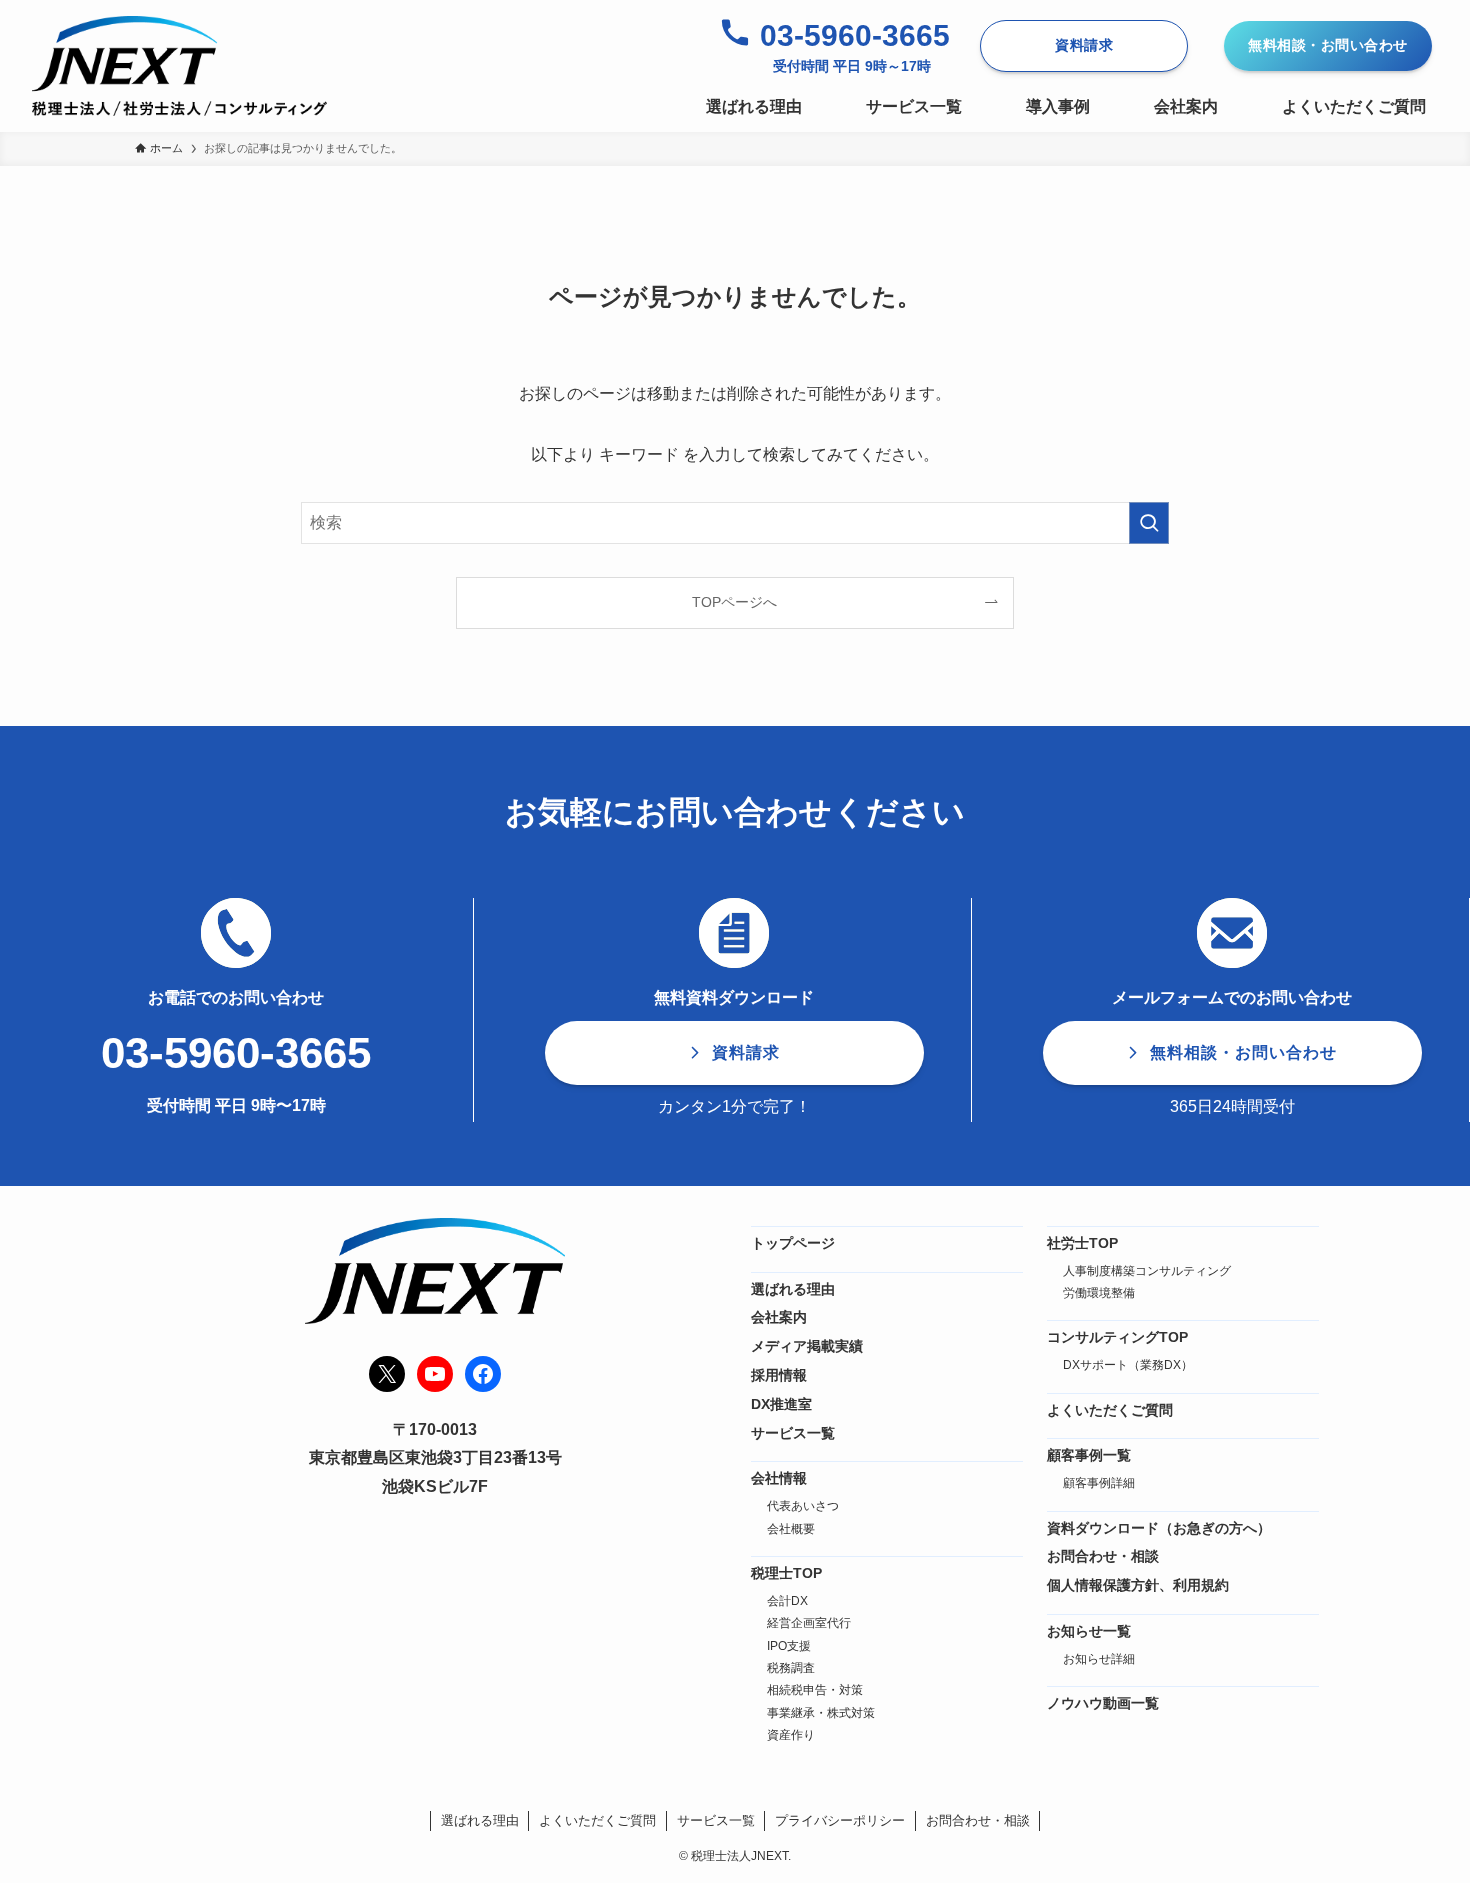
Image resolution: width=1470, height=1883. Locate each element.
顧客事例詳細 (1099, 1483)
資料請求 (1084, 45)
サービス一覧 (793, 1433)
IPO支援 (789, 1646)
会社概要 (791, 1529)
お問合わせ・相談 (1103, 1556)
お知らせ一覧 (1089, 1631)
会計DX (787, 1601)
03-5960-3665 (855, 35)
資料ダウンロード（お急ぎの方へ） (1159, 1528)
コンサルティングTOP (1117, 1337)
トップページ (793, 1243)
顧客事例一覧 (1089, 1455)
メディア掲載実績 (807, 1346)
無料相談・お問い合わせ (1328, 45)
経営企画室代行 (809, 1623)
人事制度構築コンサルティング (1147, 1271)
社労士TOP (1082, 1243)
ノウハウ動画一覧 (1103, 1703)
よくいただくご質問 (1110, 1410)
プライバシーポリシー (840, 1820)
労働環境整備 (1099, 1293)
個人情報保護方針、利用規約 (1138, 1585)
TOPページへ (734, 602)
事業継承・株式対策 (821, 1713)
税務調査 (791, 1668)
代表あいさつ (803, 1506)
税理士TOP (786, 1573)
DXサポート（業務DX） (1128, 1365)
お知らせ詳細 (1099, 1659)
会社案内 (779, 1317)
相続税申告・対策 (815, 1690)
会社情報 (779, 1478)
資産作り (791, 1735)
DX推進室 (781, 1404)
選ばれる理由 (793, 1289)
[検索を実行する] (1149, 523)
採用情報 (779, 1375)
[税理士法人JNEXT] (179, 66)
